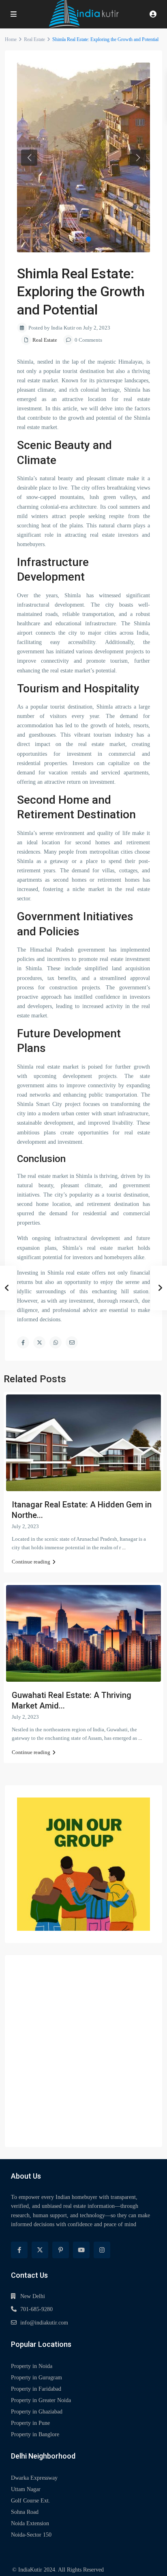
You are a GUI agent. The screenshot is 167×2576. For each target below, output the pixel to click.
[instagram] (102, 2250)
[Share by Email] (72, 1342)
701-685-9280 (36, 2309)
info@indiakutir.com (44, 2323)
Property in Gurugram (36, 2378)
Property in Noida (32, 2366)
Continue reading (31, 1562)
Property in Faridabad (36, 2389)
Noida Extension (30, 2523)
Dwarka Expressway (34, 2478)
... (124, 1547)
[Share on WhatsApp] (56, 1342)
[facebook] (19, 2250)
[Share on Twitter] (39, 1342)
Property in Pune (30, 2423)
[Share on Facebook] (23, 1342)
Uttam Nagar (26, 2489)
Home (11, 39)
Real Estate (34, 39)
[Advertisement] (83, 2051)
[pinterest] (61, 2250)
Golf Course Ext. (31, 2501)
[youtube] (81, 2250)
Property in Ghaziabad (37, 2412)
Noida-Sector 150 (31, 2535)
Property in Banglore (35, 2434)
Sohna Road (25, 2512)
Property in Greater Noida (41, 2400)
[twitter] (40, 2250)
